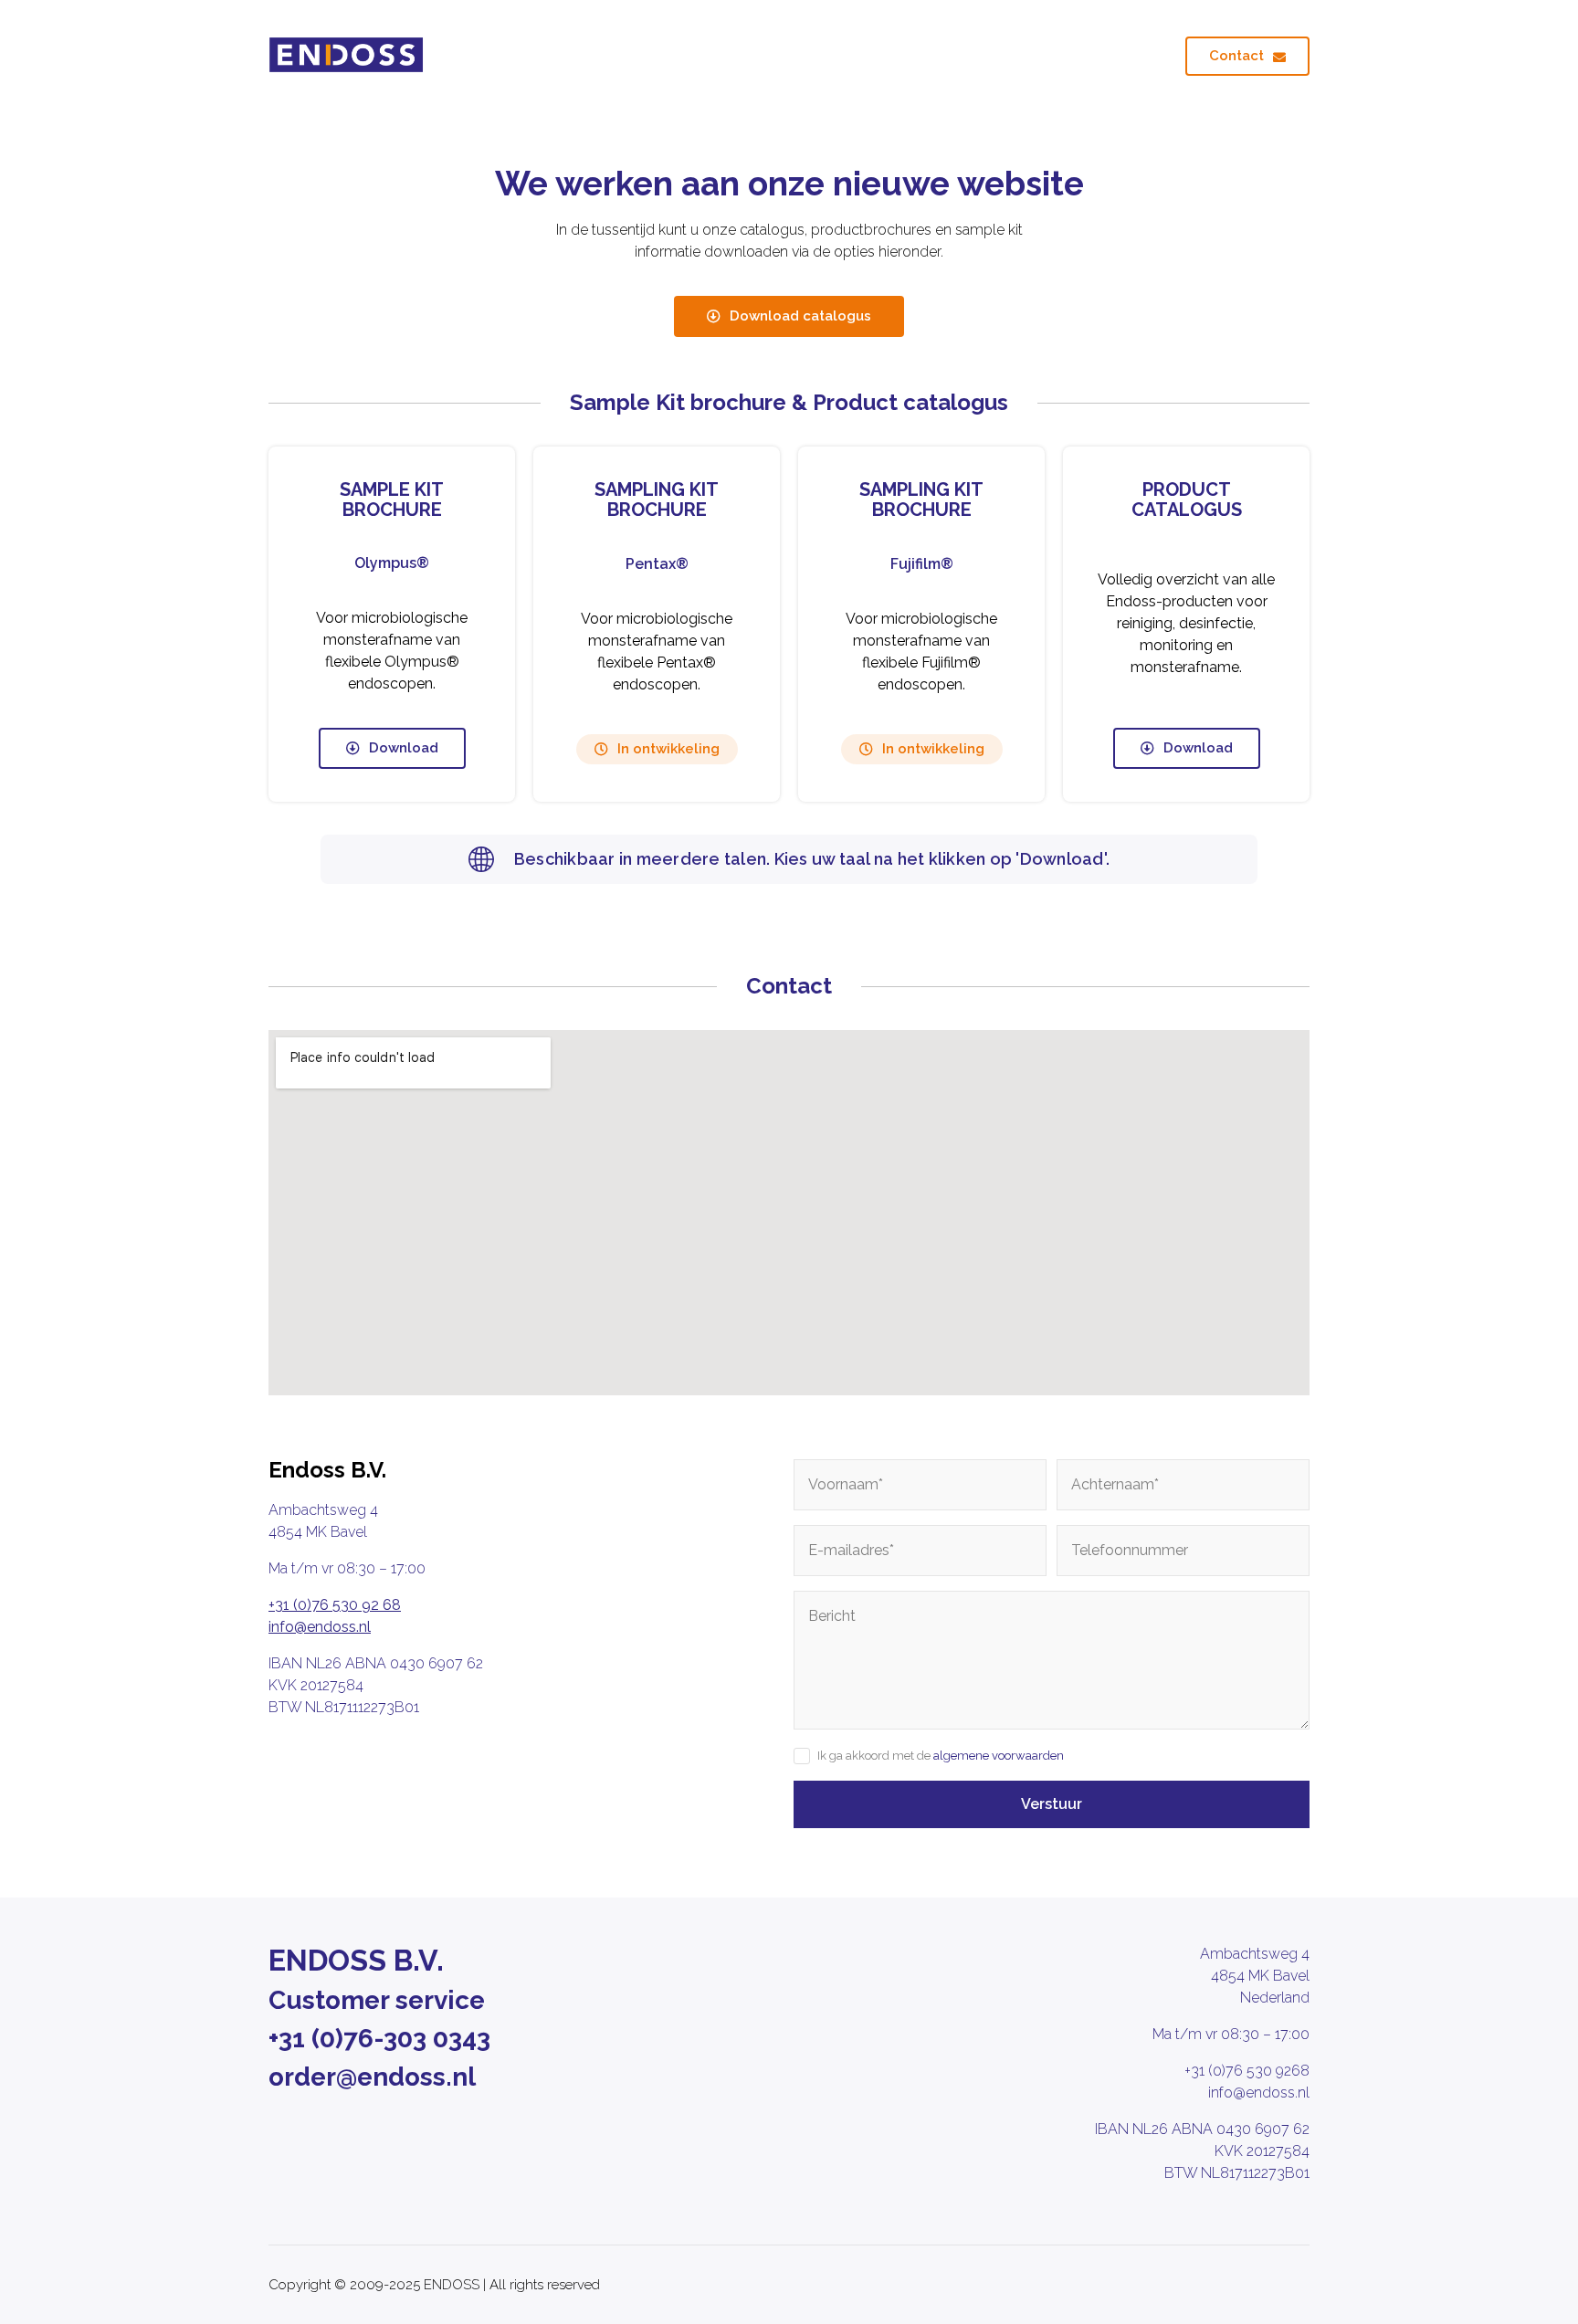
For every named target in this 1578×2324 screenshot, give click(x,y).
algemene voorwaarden (999, 1756)
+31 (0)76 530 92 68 (335, 1605)
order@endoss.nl (372, 2077)
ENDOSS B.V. (356, 1960)
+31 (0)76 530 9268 (1247, 2071)
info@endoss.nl (320, 1627)
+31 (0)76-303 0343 (379, 2039)
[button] (657, 749)
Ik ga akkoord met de (941, 1756)
